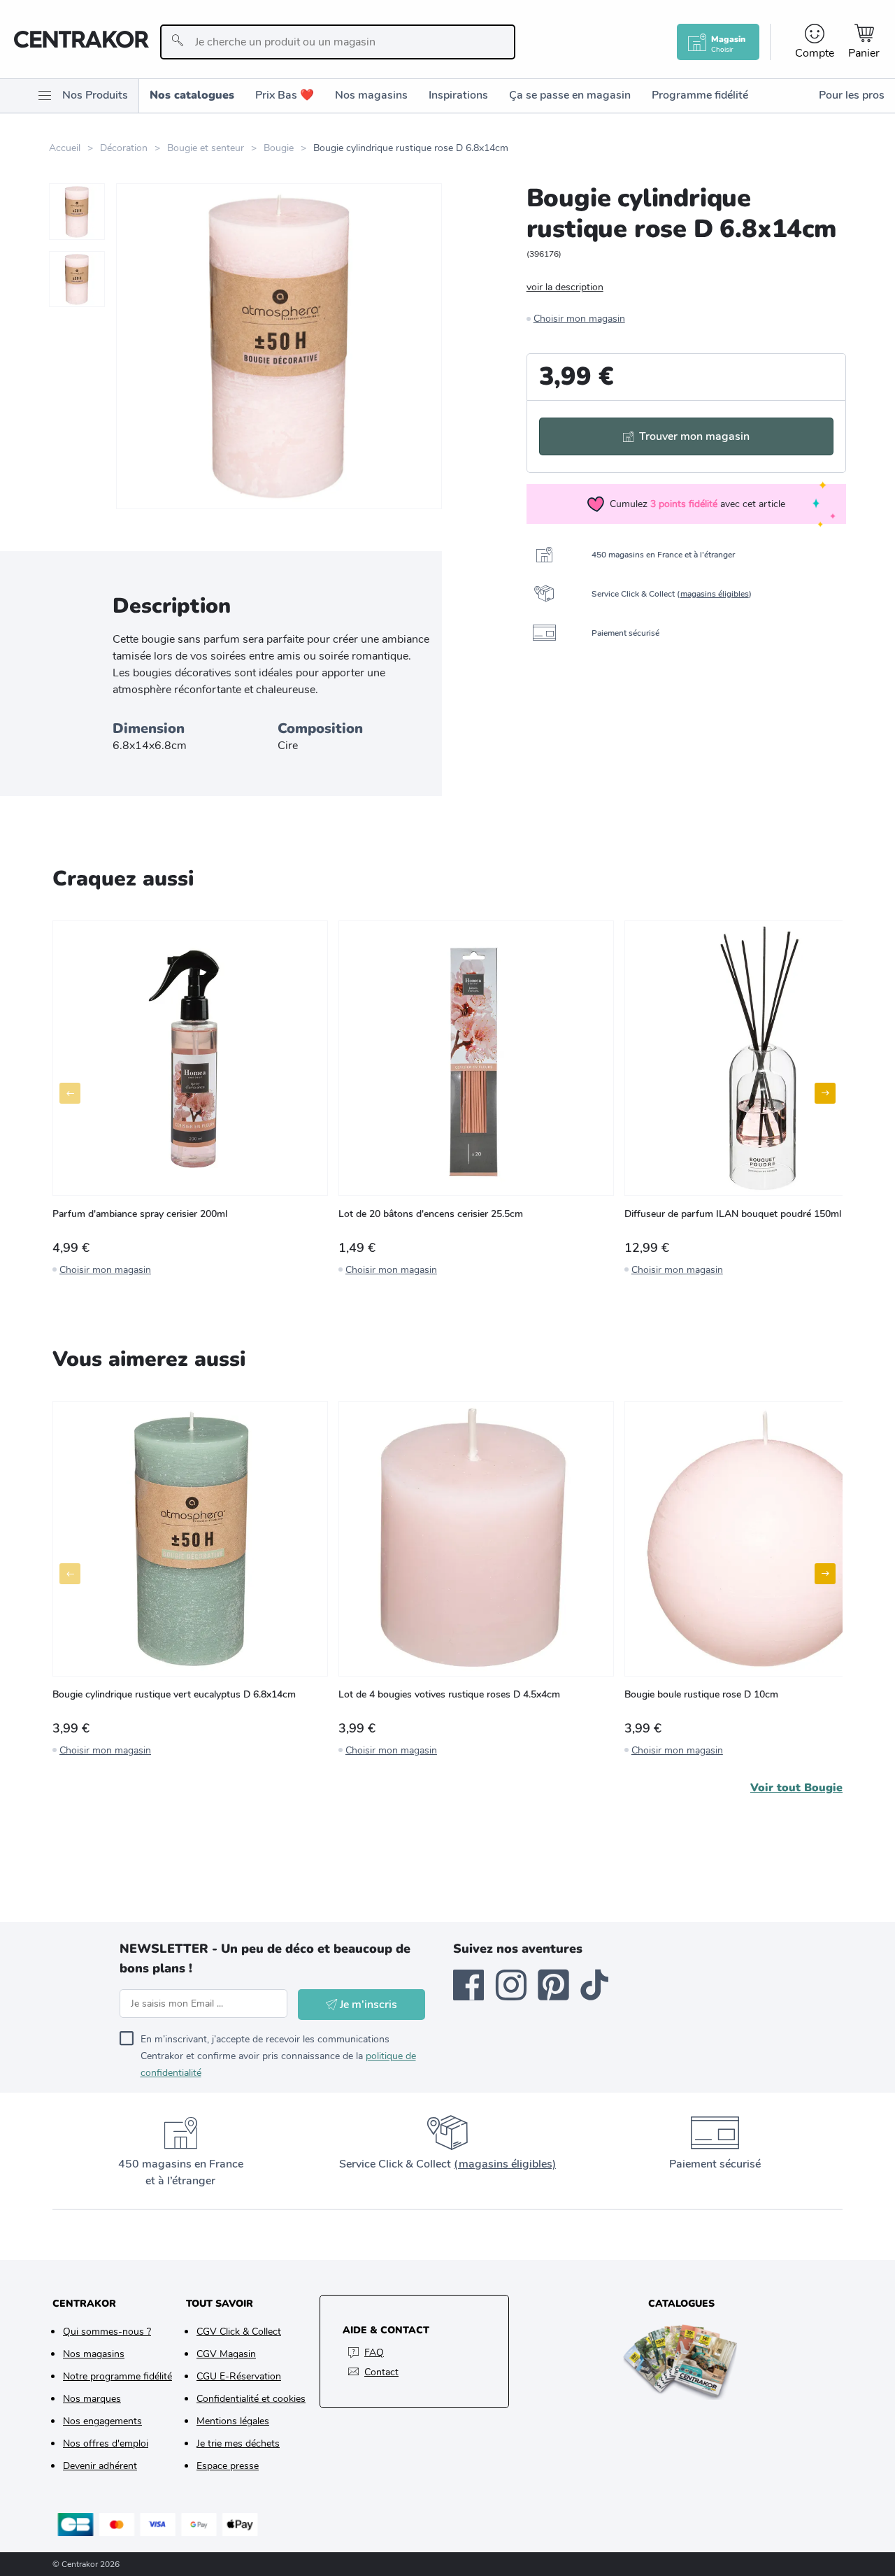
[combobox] (337, 42)
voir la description (565, 287)
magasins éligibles (715, 594)
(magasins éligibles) (505, 2164)
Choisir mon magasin (579, 319)
